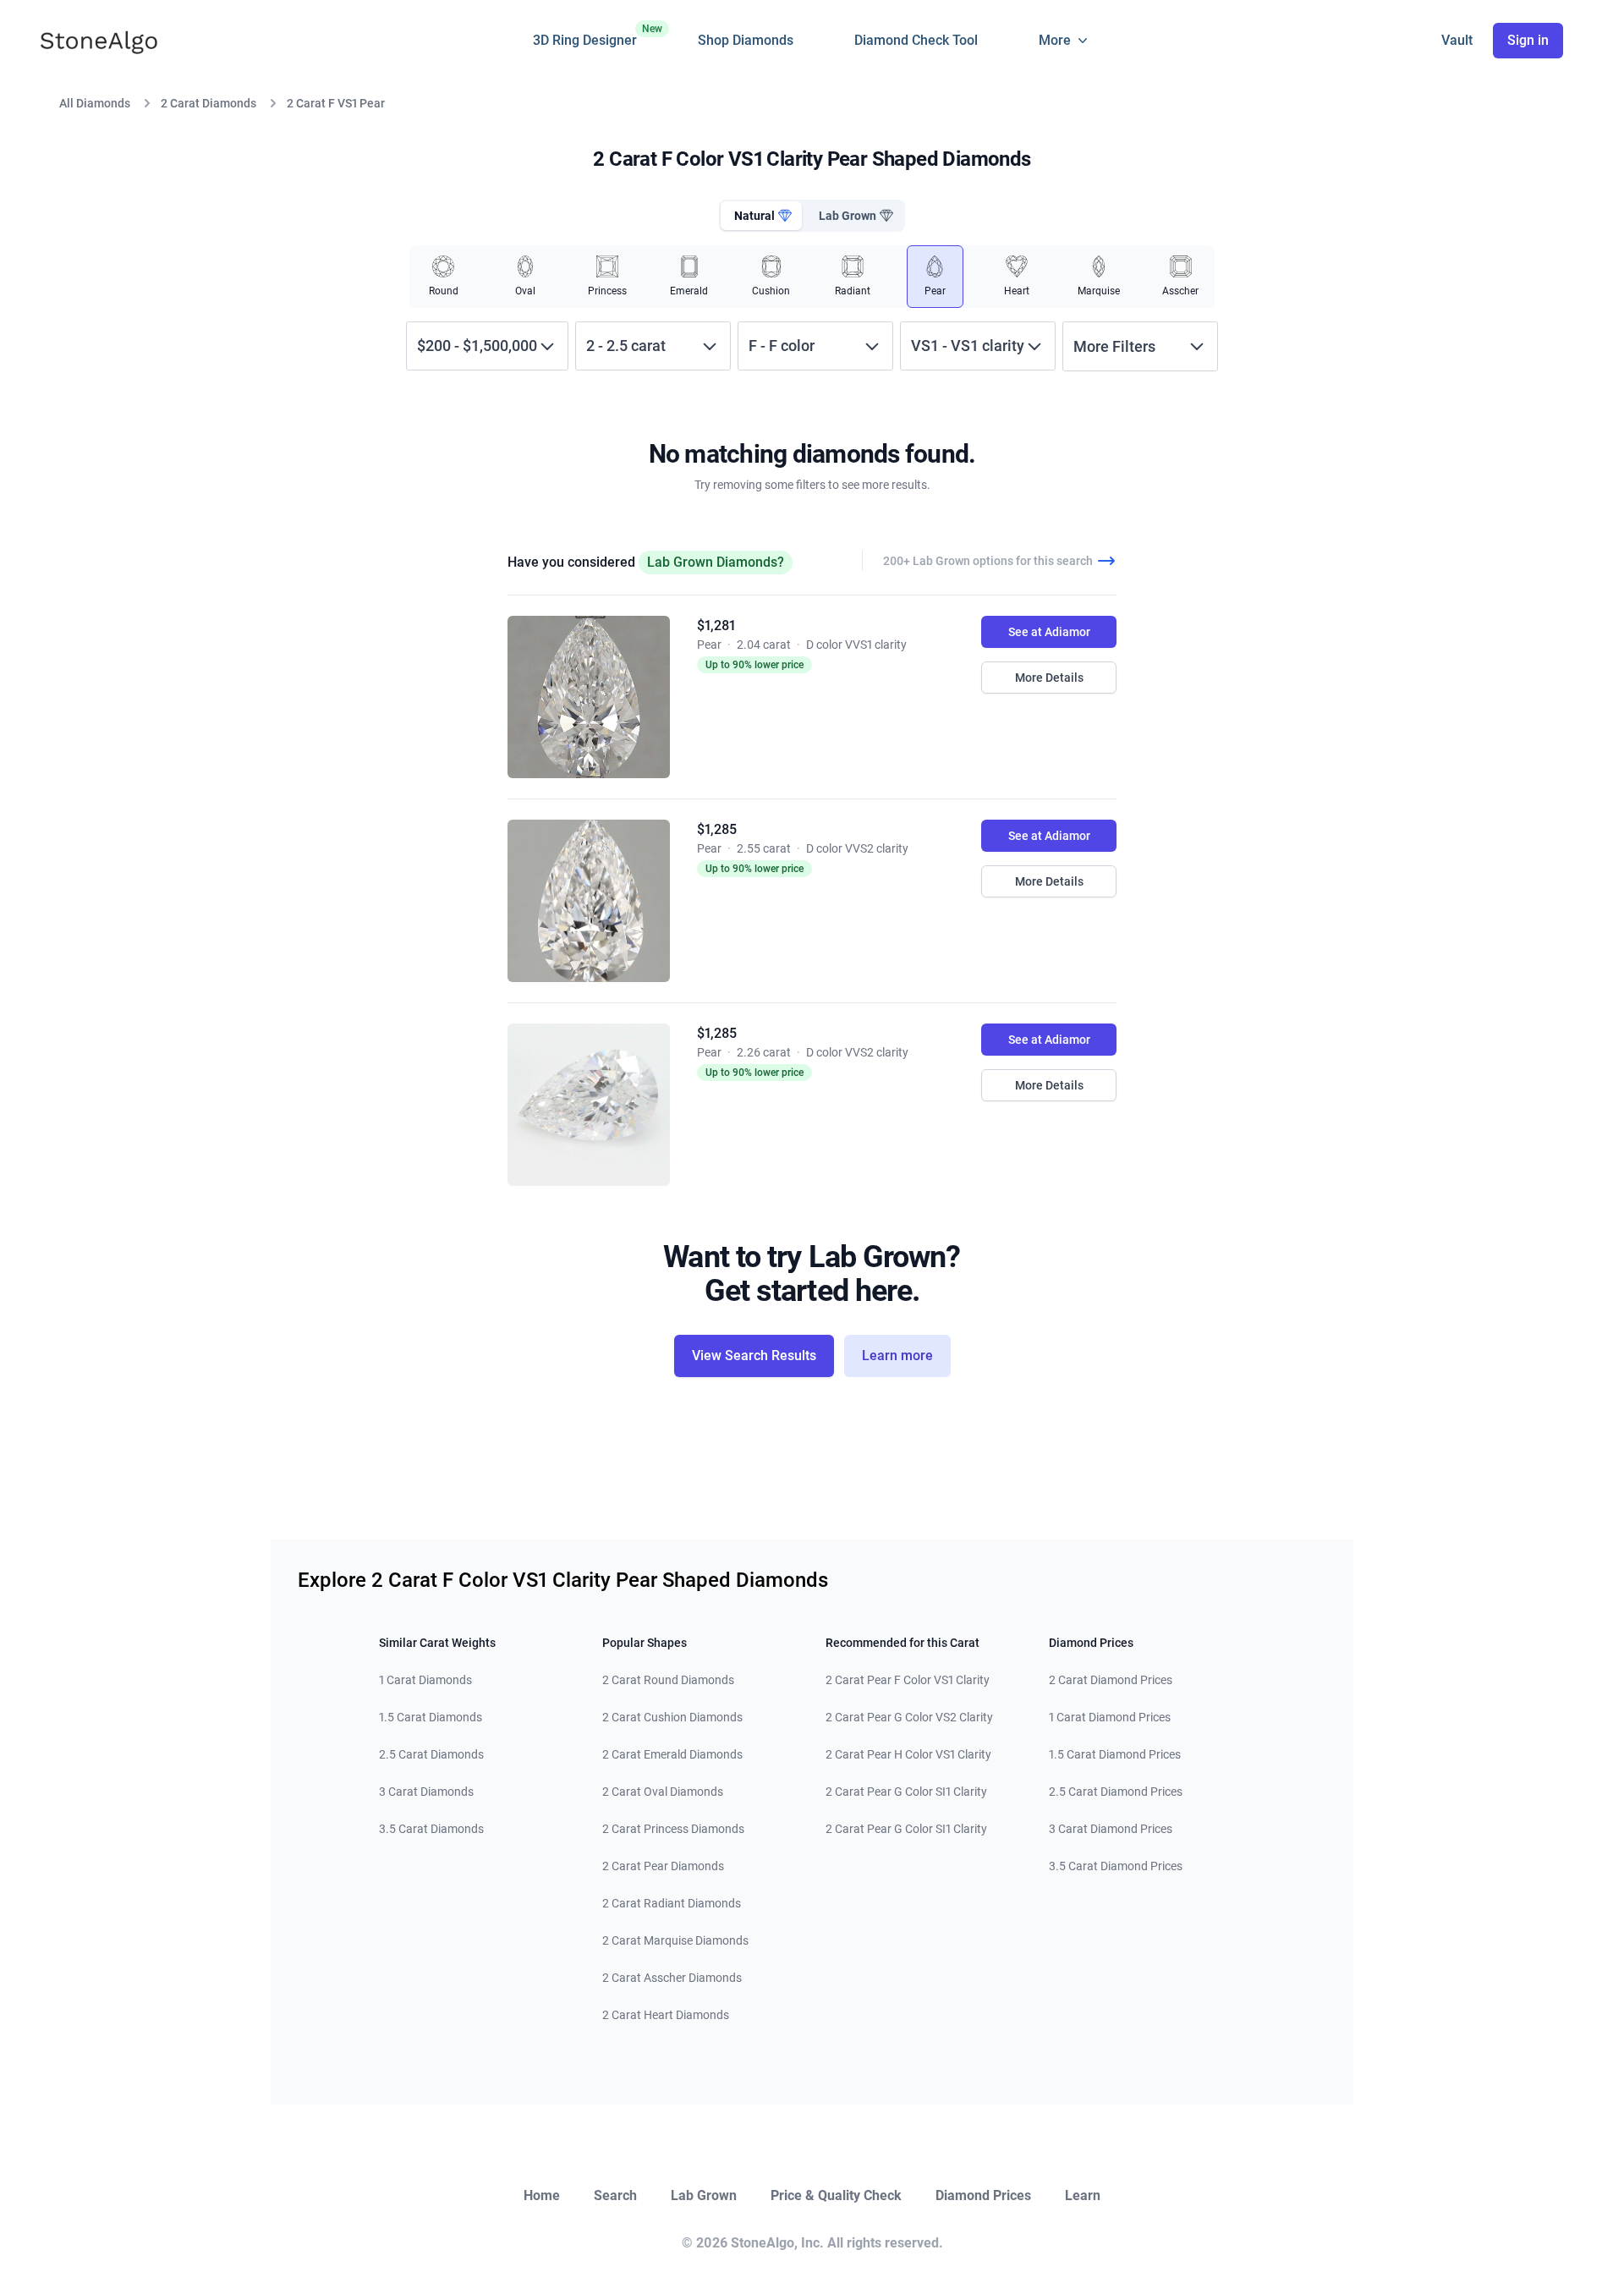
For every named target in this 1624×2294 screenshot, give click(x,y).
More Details (1049, 678)
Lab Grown (704, 2195)
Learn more (897, 1356)
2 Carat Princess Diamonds (673, 1829)
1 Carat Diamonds (425, 1680)
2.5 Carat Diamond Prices (1116, 1792)
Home (542, 2195)
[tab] (761, 216)
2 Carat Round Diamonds (668, 1680)
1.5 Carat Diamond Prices (1115, 1754)
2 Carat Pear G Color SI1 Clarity (906, 1792)
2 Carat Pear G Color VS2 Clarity (909, 1717)
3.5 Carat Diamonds (431, 1829)
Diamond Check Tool (916, 40)
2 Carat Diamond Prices (1111, 1680)
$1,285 (717, 829)
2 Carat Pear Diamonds (663, 1866)
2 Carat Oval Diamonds (663, 1792)
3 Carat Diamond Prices (1111, 1829)
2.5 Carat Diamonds (431, 1754)
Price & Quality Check (836, 2195)
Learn (1083, 2195)
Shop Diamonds (746, 40)
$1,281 (716, 626)
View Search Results (754, 1356)
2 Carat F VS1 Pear (336, 103)
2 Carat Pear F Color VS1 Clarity (908, 1680)
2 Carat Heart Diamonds (666, 2015)
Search (615, 2195)
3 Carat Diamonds (426, 1792)
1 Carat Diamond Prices (1110, 1717)
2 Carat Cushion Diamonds (672, 1717)
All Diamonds (95, 103)
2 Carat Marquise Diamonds (675, 1940)
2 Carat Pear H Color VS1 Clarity (908, 1754)
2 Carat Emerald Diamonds (672, 1754)
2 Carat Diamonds (208, 103)
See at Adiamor (1049, 632)
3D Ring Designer (585, 36)
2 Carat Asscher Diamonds (672, 1978)
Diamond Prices (983, 2195)
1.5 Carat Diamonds (431, 1717)
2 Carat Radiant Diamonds (672, 1903)
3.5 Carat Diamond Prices (1116, 1866)
